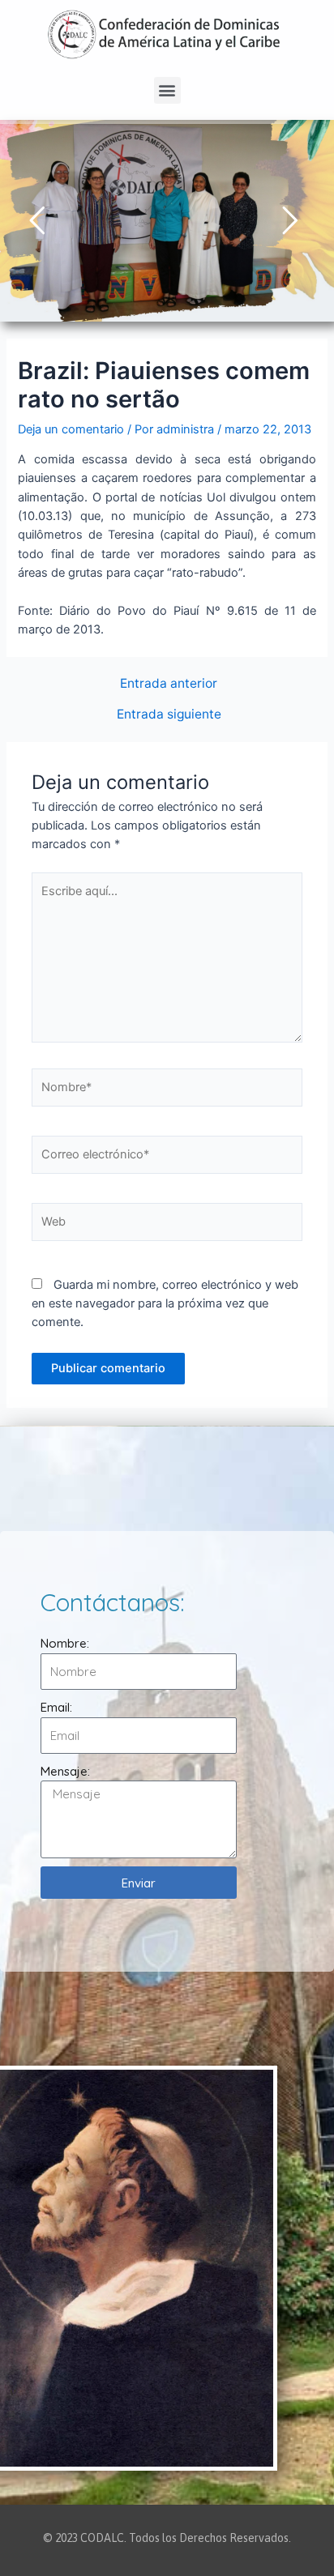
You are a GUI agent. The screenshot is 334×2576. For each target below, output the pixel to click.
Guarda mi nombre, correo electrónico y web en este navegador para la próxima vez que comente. (165, 1304)
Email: (56, 1707)
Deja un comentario (71, 429)
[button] (167, 90)
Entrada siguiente (169, 714)
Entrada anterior (169, 684)
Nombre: (65, 1643)
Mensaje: (65, 1771)
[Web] (167, 1225)
